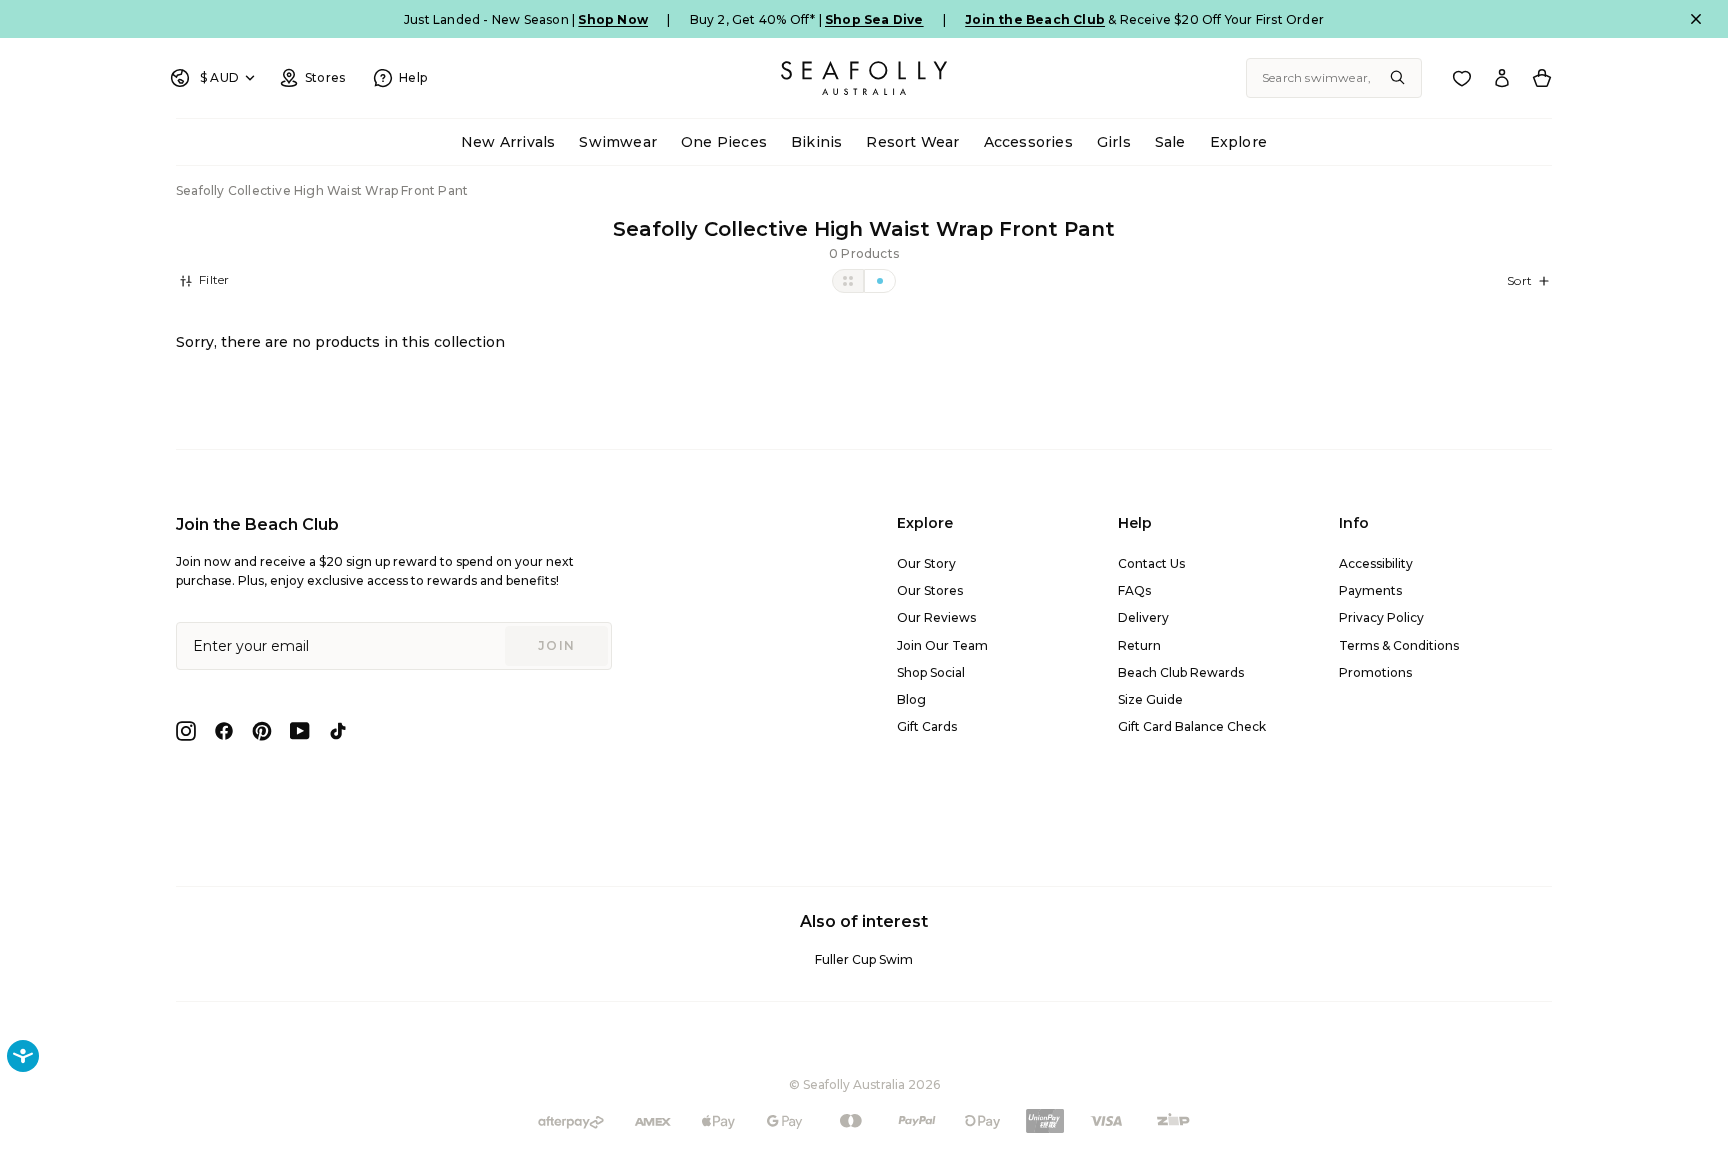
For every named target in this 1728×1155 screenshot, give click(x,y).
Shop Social (931, 672)
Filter (212, 279)
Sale (1170, 142)
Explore (1238, 142)
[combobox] (1334, 78)
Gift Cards (927, 726)
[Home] (864, 78)
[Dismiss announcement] (1696, 19)
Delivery (1143, 617)
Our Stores (930, 590)
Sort (1519, 280)
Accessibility (1376, 563)
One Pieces (724, 142)
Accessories (1028, 142)
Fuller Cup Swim (864, 959)
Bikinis (816, 142)
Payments (1370, 590)
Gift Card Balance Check (1192, 726)
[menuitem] (508, 142)
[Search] (1398, 78)
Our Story (926, 563)
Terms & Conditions (1399, 645)
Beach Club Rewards (1181, 672)
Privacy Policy (1381, 617)
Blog (911, 699)
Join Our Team (942, 645)
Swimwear (618, 142)
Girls (1114, 142)
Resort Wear (912, 142)
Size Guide (1150, 699)
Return (1139, 645)
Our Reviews (936, 617)
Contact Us (1151, 563)
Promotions (1375, 672)
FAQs (1134, 590)
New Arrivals (508, 142)
